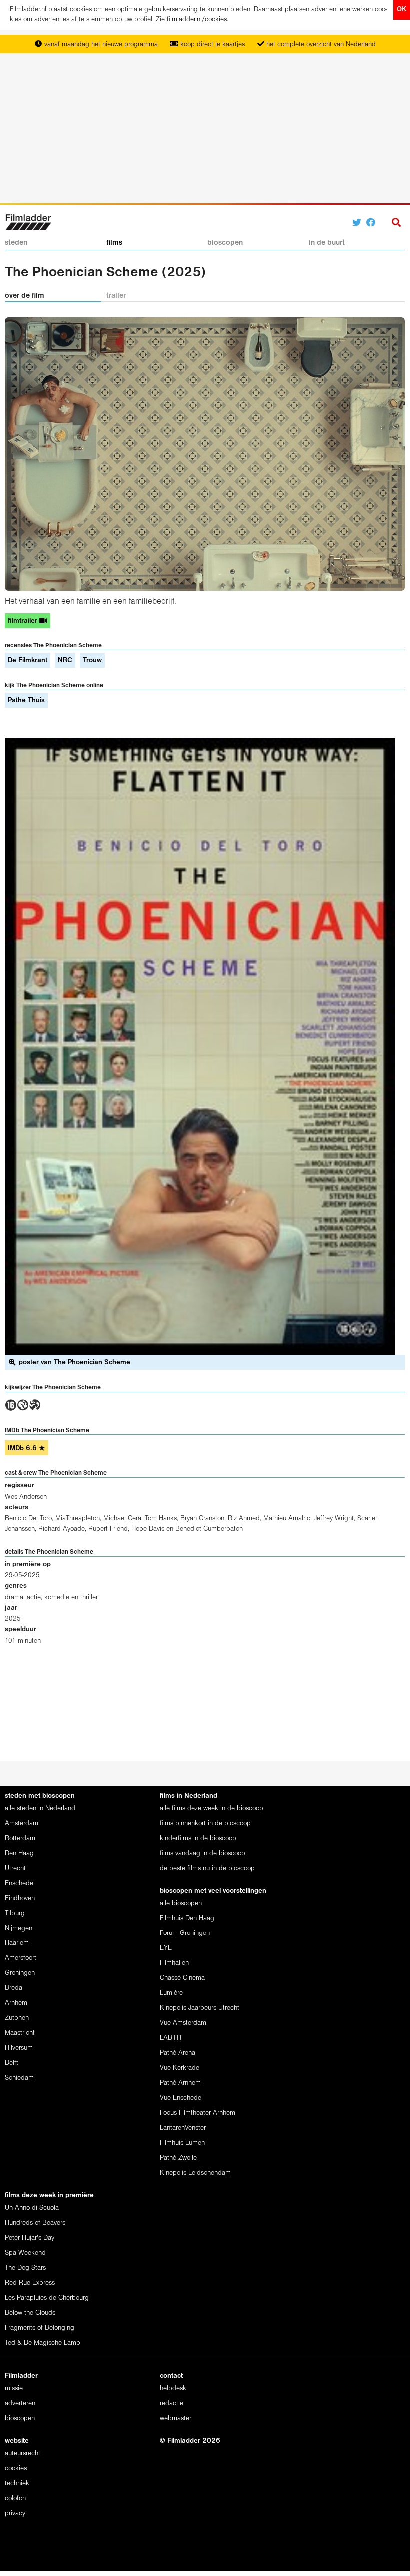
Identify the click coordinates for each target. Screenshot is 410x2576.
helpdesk (173, 2388)
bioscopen (225, 243)
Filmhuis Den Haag (187, 1918)
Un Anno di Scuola (32, 2208)
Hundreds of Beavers (35, 2223)
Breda (14, 1988)
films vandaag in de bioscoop (203, 1853)
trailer (116, 296)
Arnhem (16, 2003)
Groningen (20, 1973)
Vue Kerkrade (180, 2068)
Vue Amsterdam (183, 2023)
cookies (16, 2468)
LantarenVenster (183, 2128)
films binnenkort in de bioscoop (205, 1823)
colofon (15, 2498)
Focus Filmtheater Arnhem (198, 2113)
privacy (15, 2513)
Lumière (171, 1993)
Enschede (19, 1883)
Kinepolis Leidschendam (195, 2173)
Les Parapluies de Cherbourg (47, 2298)
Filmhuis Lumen (182, 2143)
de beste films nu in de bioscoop (207, 1868)
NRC (65, 661)
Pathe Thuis (26, 701)
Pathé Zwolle (178, 2158)
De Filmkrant (28, 661)
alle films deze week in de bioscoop (212, 1808)
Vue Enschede (181, 2098)
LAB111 (171, 2038)
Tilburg (15, 1913)
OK (402, 10)
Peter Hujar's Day (30, 2238)
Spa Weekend (25, 2253)
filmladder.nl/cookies (197, 20)
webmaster (176, 2418)
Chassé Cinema (182, 1978)
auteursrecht (23, 2453)
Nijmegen (19, 1928)
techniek (17, 2483)
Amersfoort (21, 1958)
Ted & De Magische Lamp (43, 2343)
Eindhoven (20, 1898)
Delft (12, 2063)
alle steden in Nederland (40, 1808)
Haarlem (17, 1943)
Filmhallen (174, 1963)
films (114, 243)
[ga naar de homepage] (28, 222)
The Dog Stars (25, 2268)
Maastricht (20, 2033)
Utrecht (15, 1868)
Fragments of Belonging (40, 2328)
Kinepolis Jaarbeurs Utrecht (200, 2008)
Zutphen (17, 2018)
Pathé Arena (178, 2053)
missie (14, 2388)
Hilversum (19, 2048)
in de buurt (327, 243)
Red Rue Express (30, 2283)
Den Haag (19, 1853)
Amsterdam (22, 1823)
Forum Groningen (185, 1933)
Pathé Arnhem (180, 2083)
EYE (166, 1948)
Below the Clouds (30, 2313)
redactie (172, 2403)
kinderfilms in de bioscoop (198, 1838)
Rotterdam (20, 1838)
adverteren (20, 2403)
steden (16, 243)
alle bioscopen (181, 1903)
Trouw (92, 661)
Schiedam (19, 2078)
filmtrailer (24, 621)
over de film (25, 296)
